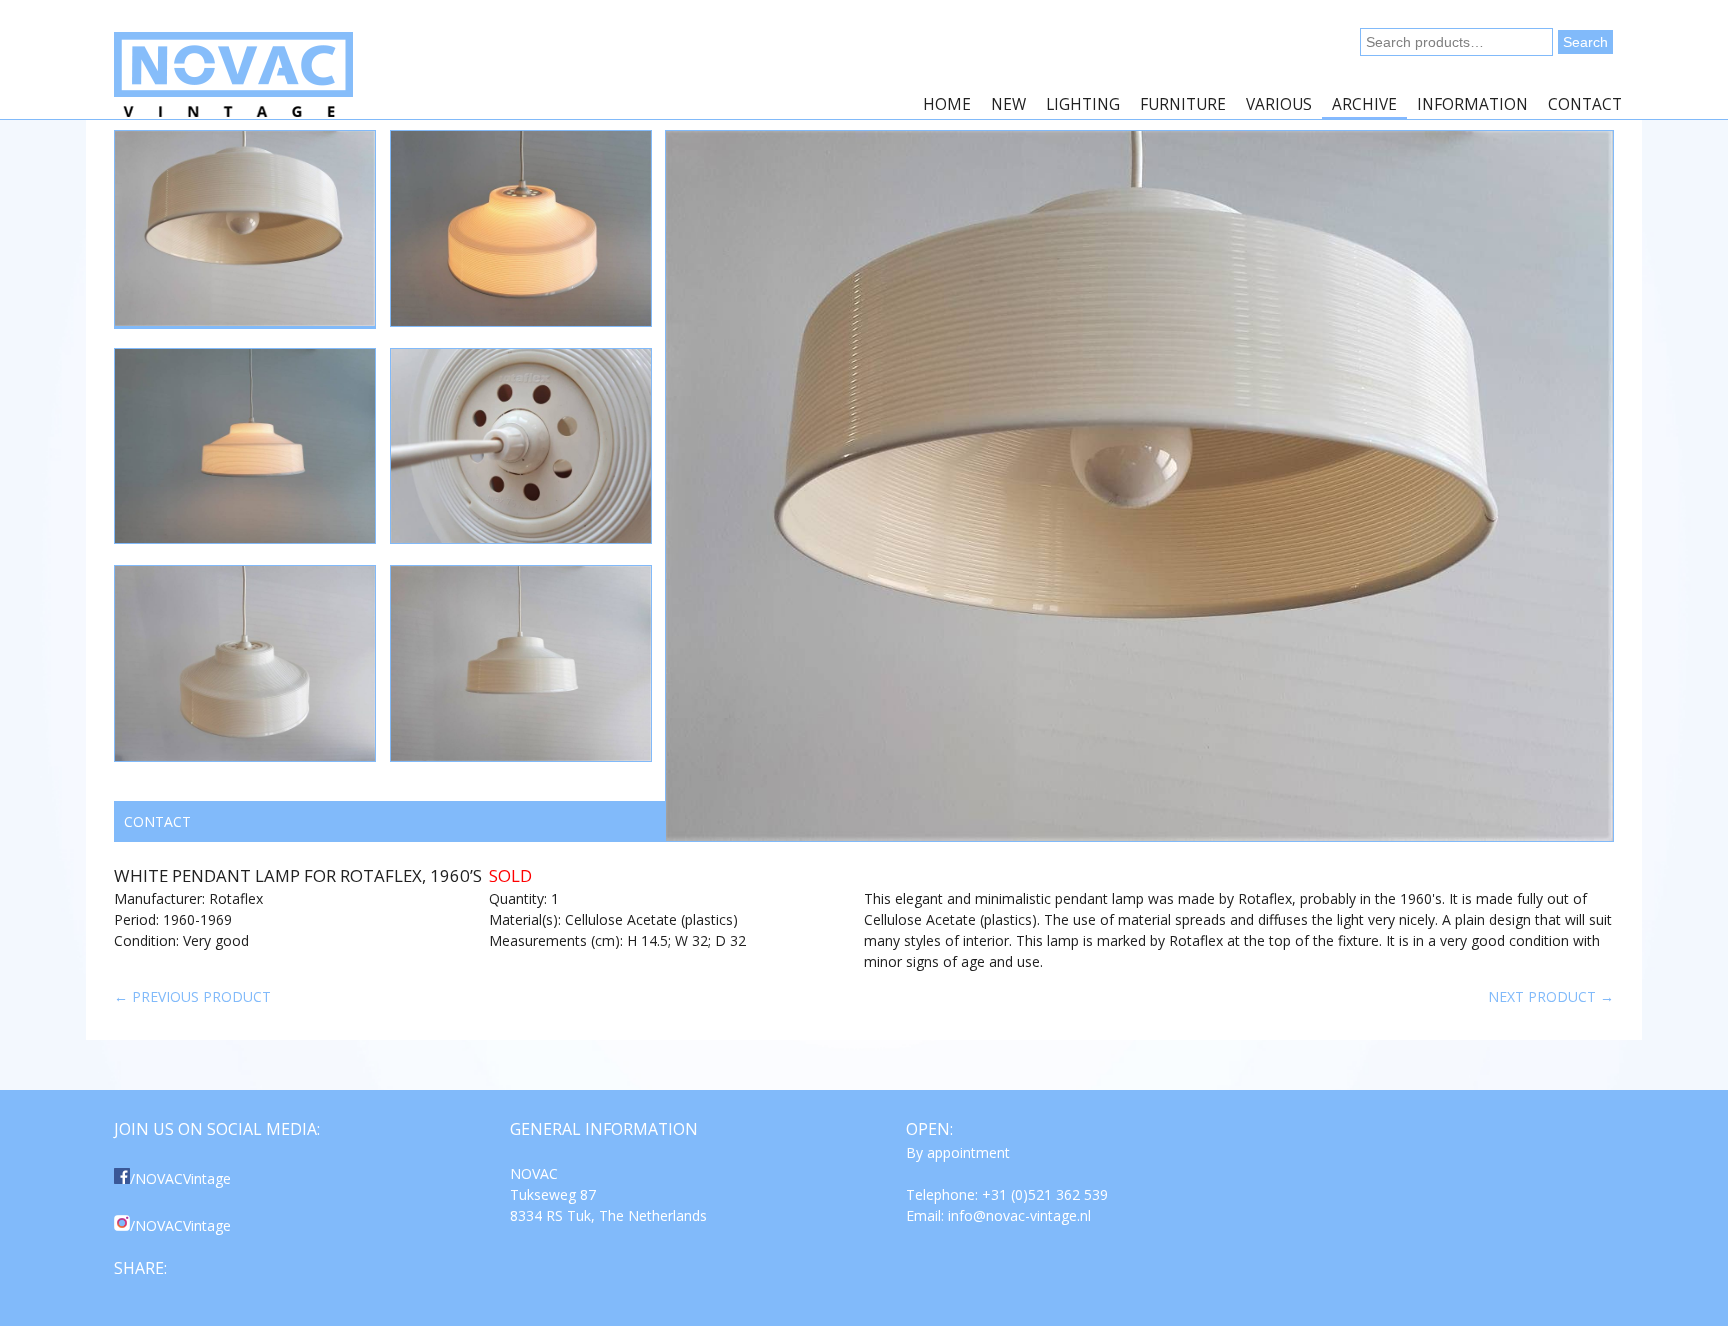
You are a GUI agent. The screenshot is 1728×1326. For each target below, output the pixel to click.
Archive (1364, 104)
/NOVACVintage (180, 1178)
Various (1279, 104)
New (1008, 104)
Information (1472, 104)
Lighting (1083, 104)
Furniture (1183, 104)
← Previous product (192, 996)
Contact (1585, 104)
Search (1585, 42)
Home (947, 104)
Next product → (1551, 996)
